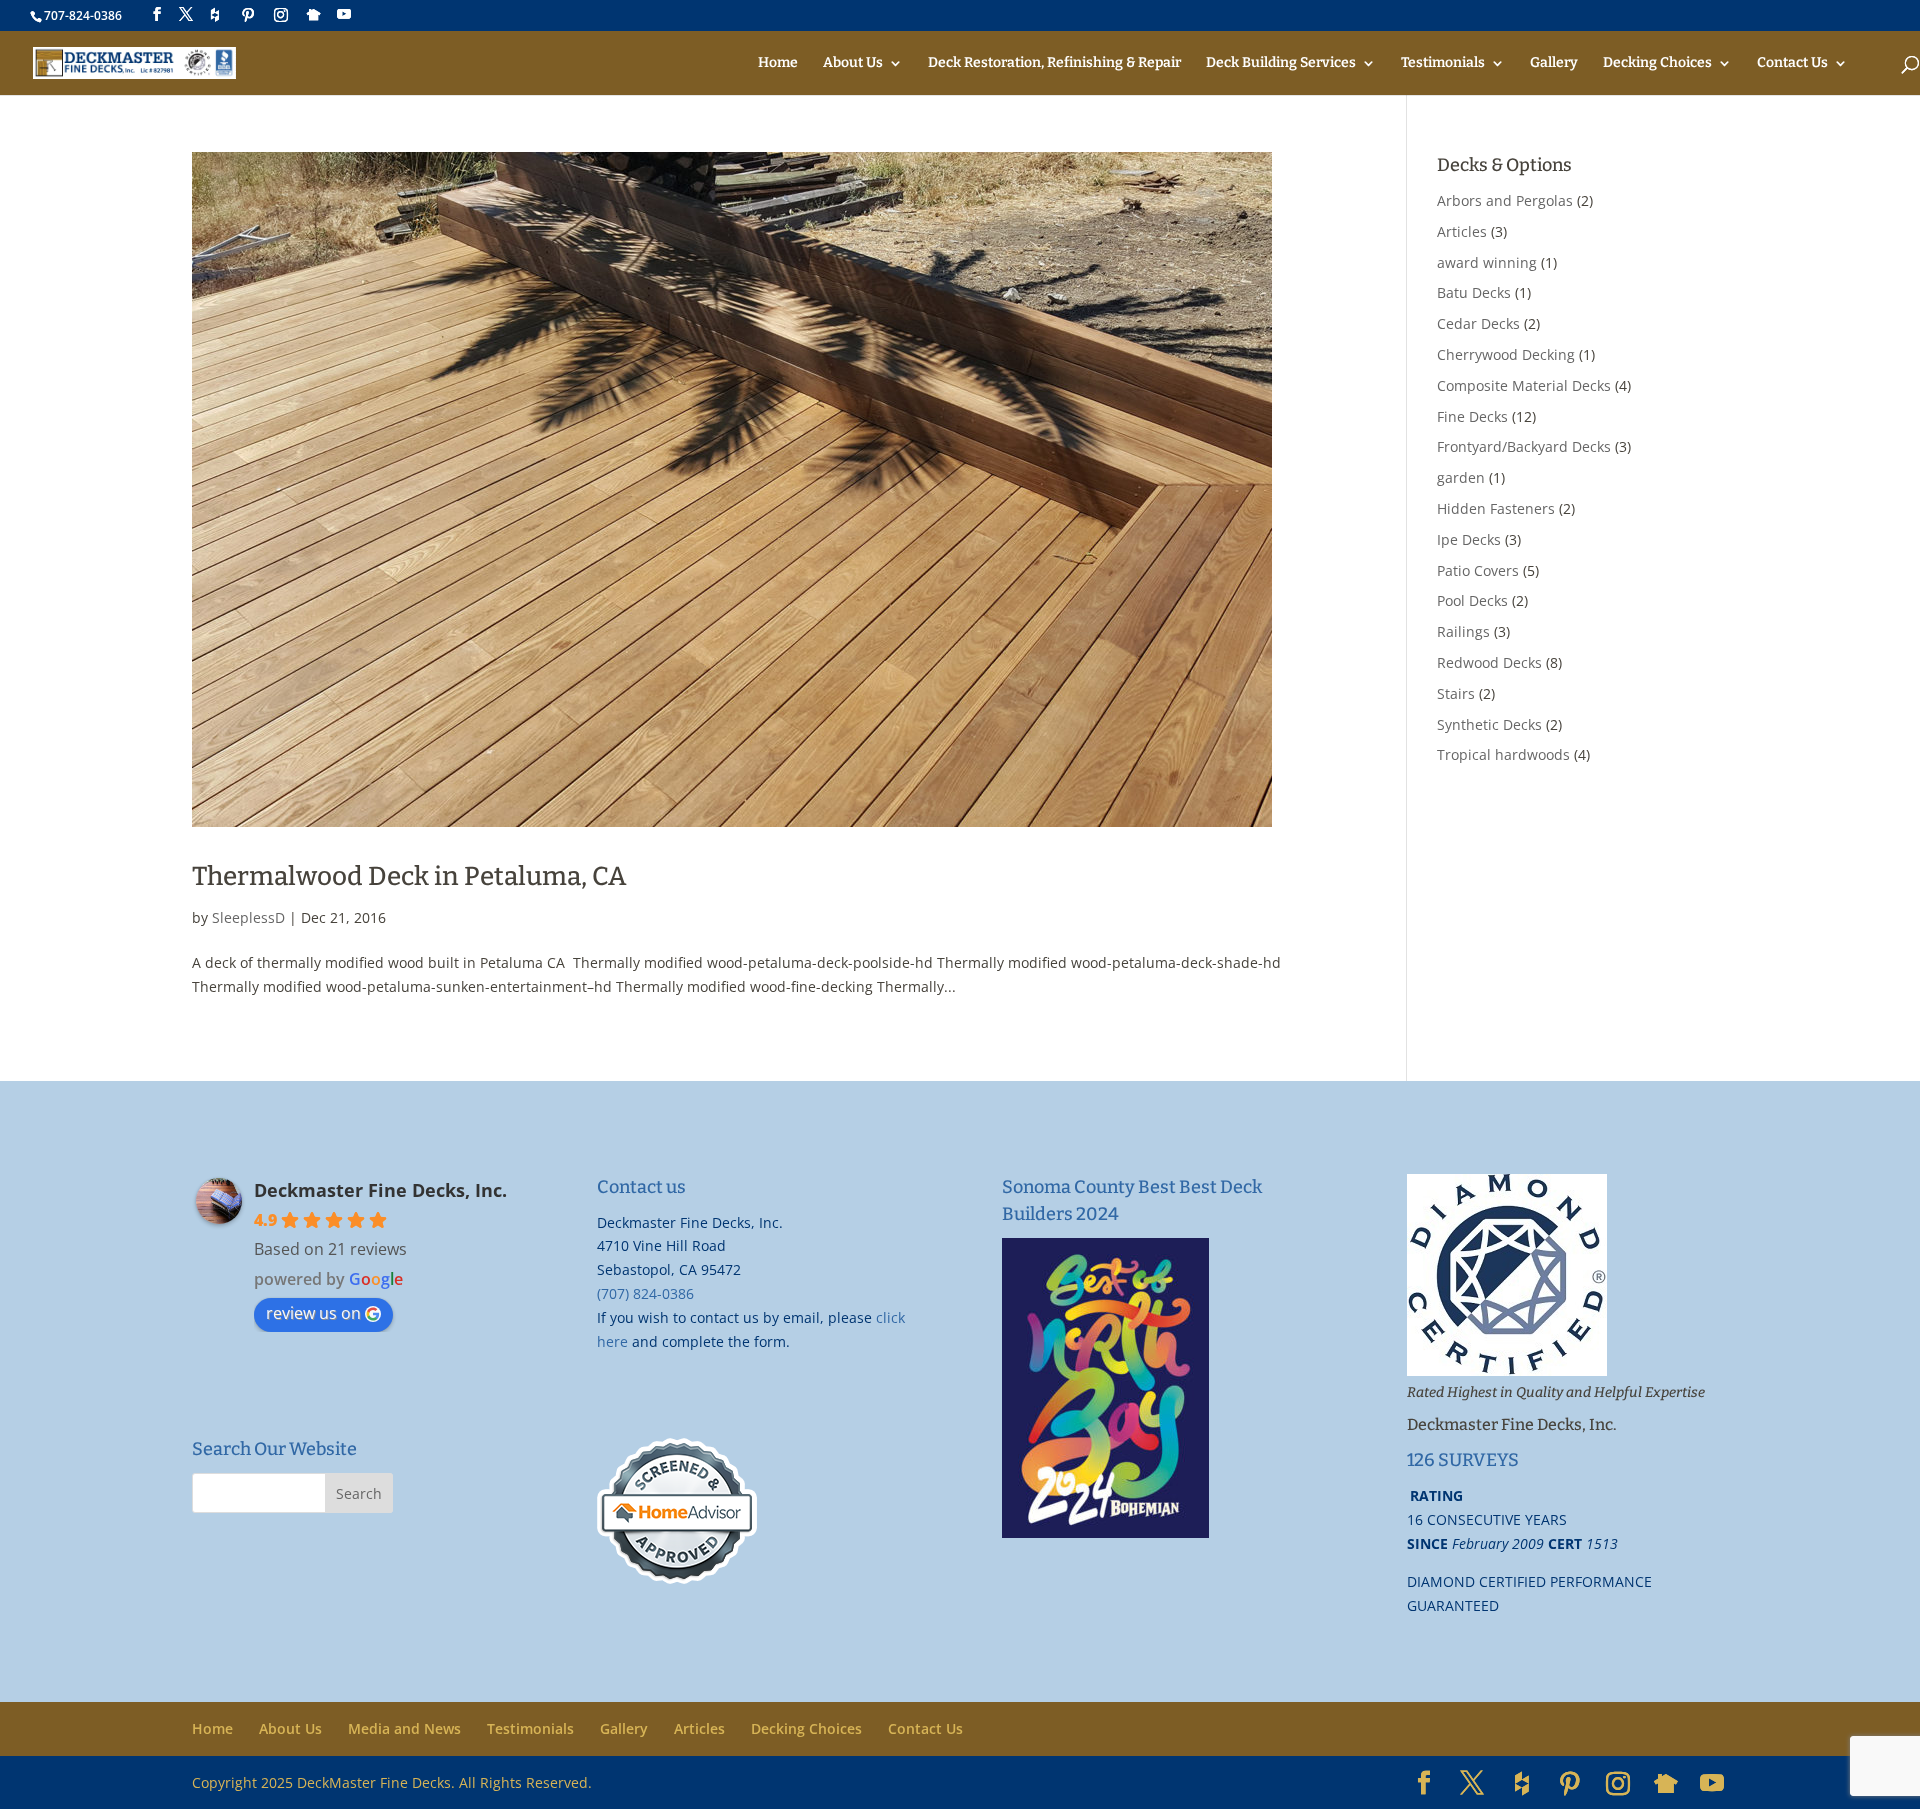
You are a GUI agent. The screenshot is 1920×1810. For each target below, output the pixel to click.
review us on (313, 1313)
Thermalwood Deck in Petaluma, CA (409, 876)
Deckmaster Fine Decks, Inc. (380, 1190)
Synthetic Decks (1489, 724)
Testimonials (1443, 63)
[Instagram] (281, 15)
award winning (1487, 262)
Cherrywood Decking (1506, 354)
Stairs (1456, 693)
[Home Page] (134, 62)
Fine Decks (1472, 416)
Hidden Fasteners (1496, 508)
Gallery (1554, 63)
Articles (1462, 231)
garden (1461, 477)
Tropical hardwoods (1503, 754)
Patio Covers (1478, 570)
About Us (853, 63)
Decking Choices (1657, 63)
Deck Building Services (1281, 63)
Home (778, 63)
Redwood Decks (1489, 662)
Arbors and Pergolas (1505, 200)
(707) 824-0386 (645, 1293)
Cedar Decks (1478, 323)
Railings (1463, 631)
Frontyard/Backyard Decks (1524, 446)
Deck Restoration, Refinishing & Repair (1054, 63)
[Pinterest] (248, 15)
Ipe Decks (1469, 539)
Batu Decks (1474, 292)
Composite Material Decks (1524, 385)
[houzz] (215, 15)
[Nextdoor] (314, 15)
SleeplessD (248, 917)
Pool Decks (1472, 600)
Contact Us (1792, 63)
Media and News (404, 1728)
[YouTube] (344, 14)
